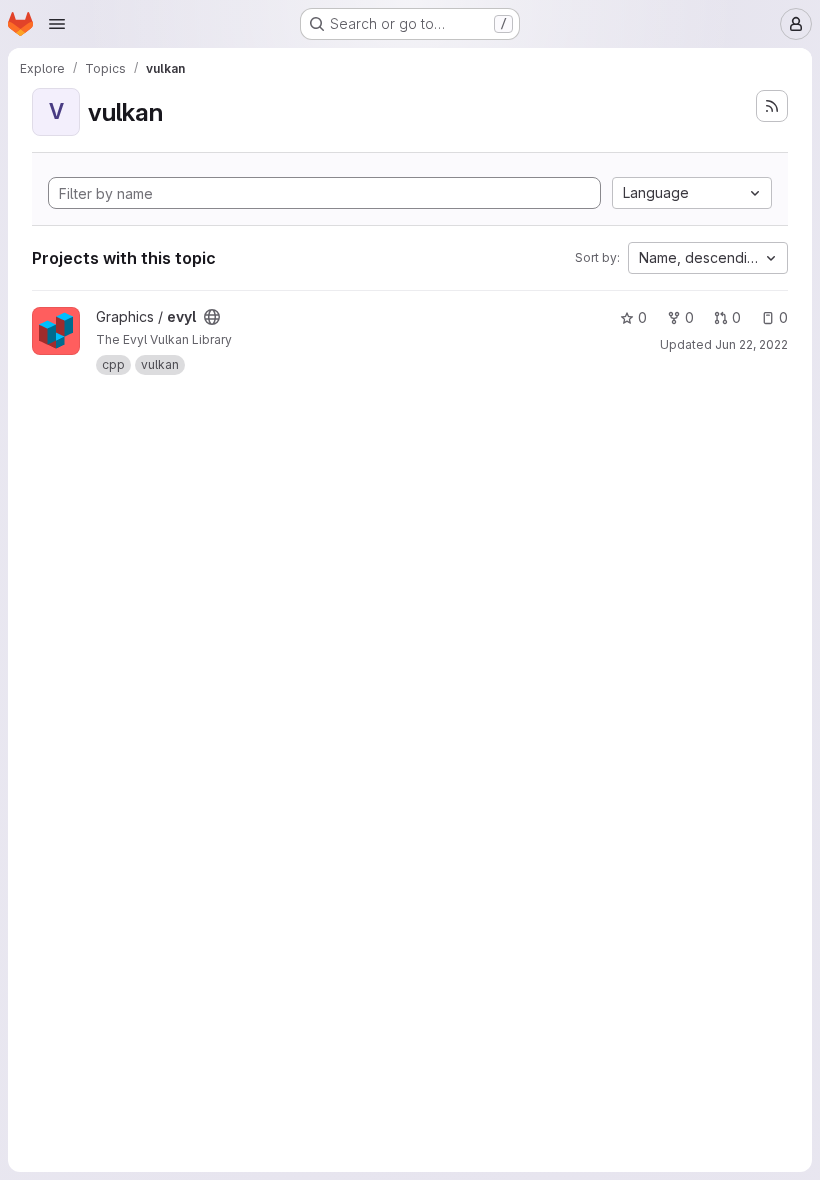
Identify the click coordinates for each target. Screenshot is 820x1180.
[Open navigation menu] (57, 24)
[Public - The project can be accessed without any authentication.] (212, 317)
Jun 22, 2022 (751, 344)
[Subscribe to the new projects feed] (772, 106)
